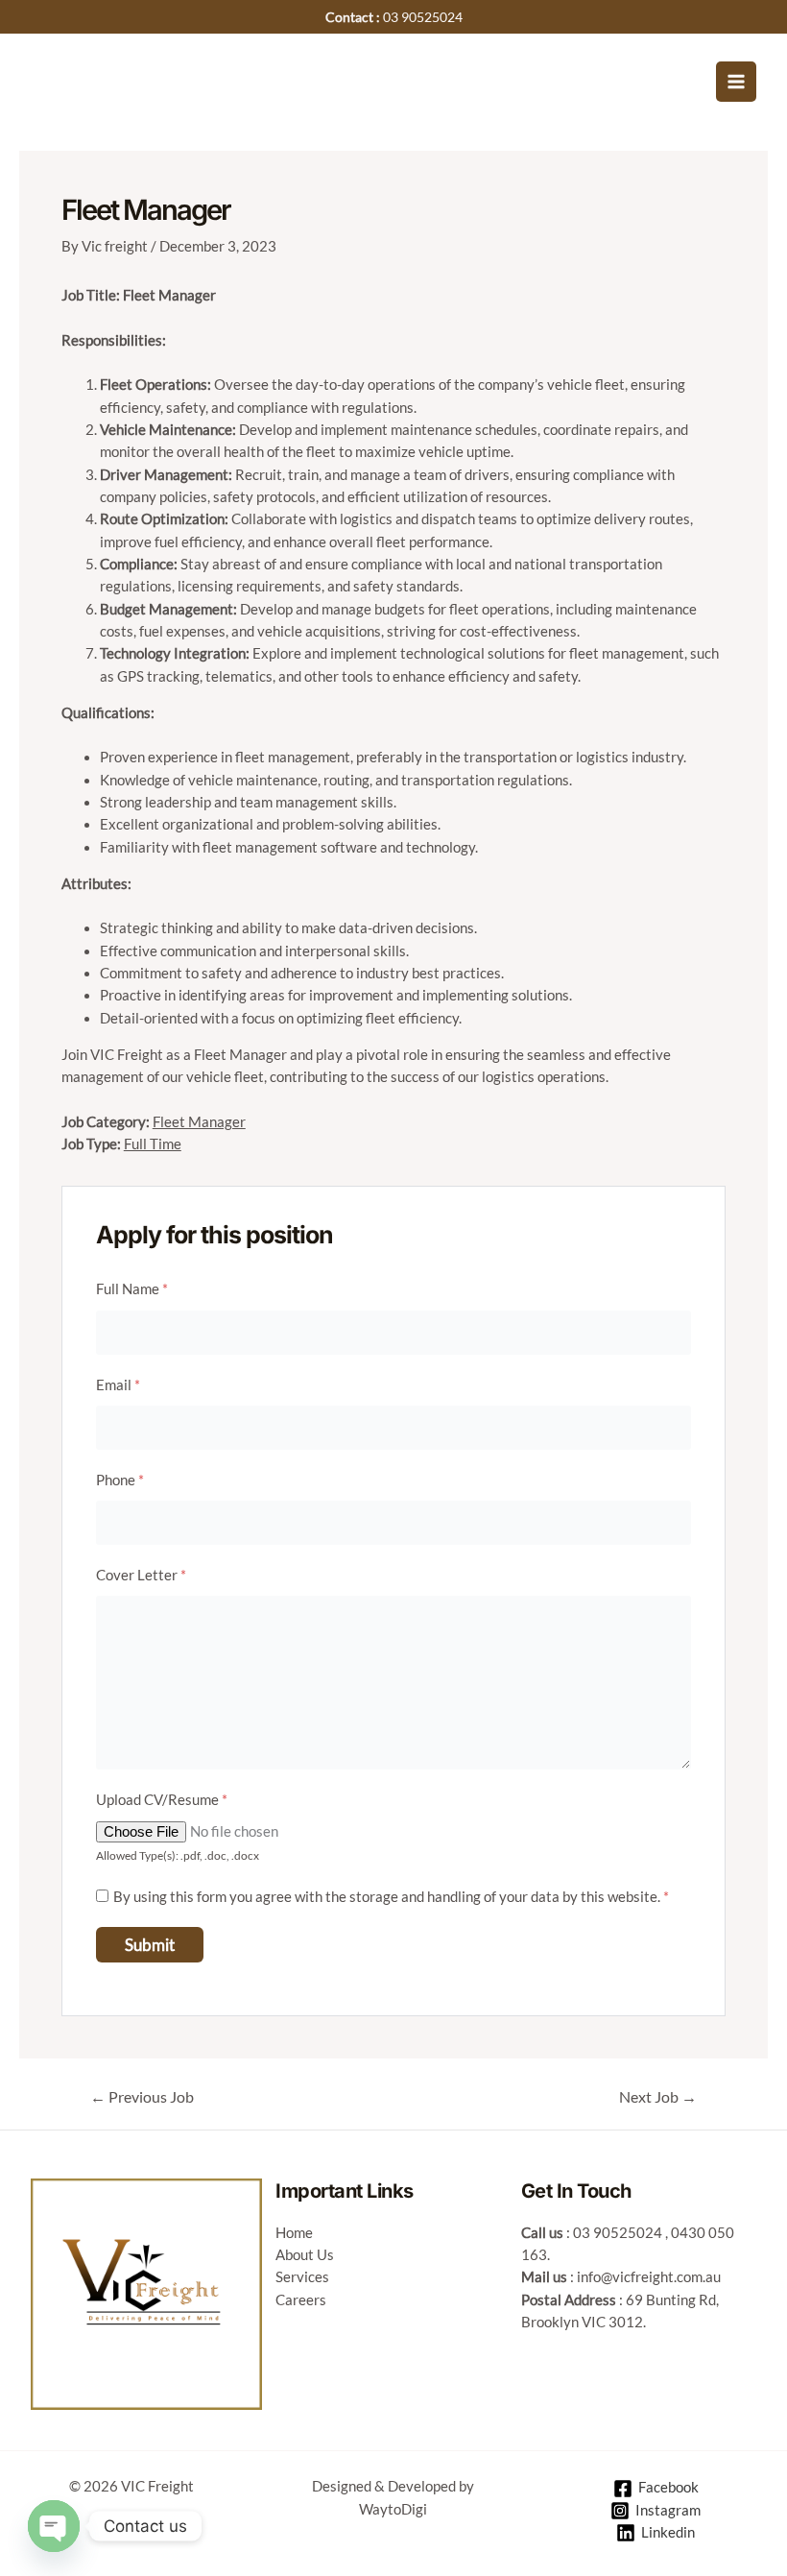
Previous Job (142, 2098)
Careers (301, 2300)
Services (302, 2277)
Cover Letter (141, 1575)
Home (294, 2233)
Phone (120, 1480)
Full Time (153, 1144)
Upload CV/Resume (162, 1800)
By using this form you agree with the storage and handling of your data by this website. (391, 1897)
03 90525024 (618, 2233)
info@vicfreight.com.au (649, 2277)
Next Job (658, 2098)
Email (118, 1385)
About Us (305, 2255)
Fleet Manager (199, 1122)
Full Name (132, 1289)
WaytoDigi (393, 2509)
